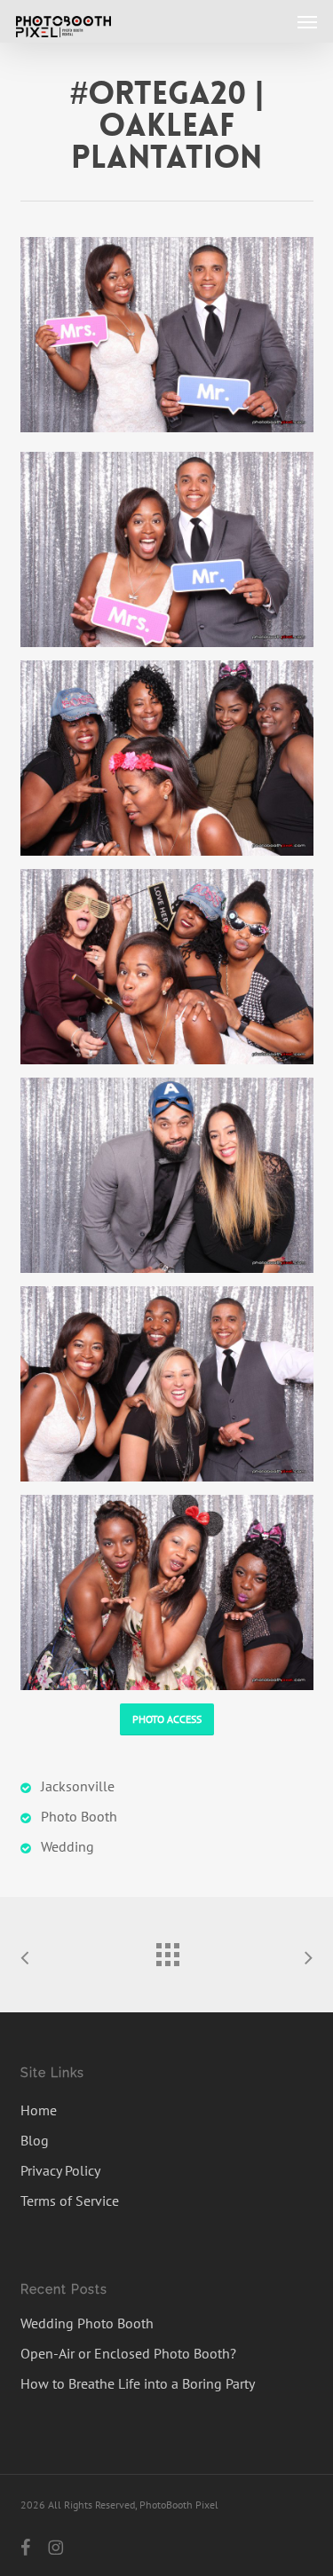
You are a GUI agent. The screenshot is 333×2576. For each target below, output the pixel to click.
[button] (307, 21)
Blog (35, 2140)
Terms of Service (70, 2201)
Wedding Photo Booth (87, 2323)
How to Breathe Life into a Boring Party (138, 2383)
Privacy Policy (60, 2170)
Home (39, 2110)
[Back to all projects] (167, 1950)
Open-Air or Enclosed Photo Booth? (128, 2353)
